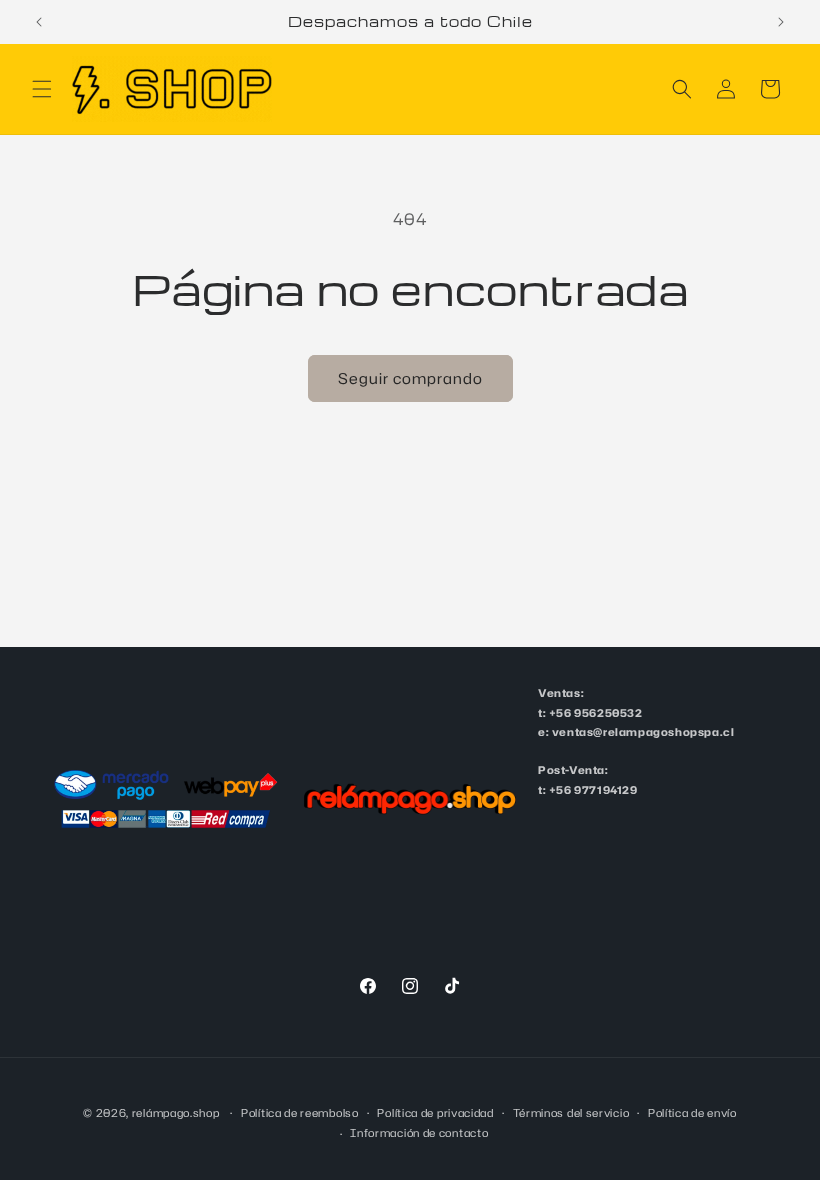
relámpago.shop (176, 1113)
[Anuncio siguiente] (781, 22)
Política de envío (692, 1113)
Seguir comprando (410, 378)
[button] (42, 89)
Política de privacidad (435, 1113)
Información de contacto (419, 1133)
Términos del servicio (571, 1113)
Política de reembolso (300, 1113)
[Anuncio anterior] (39, 22)
